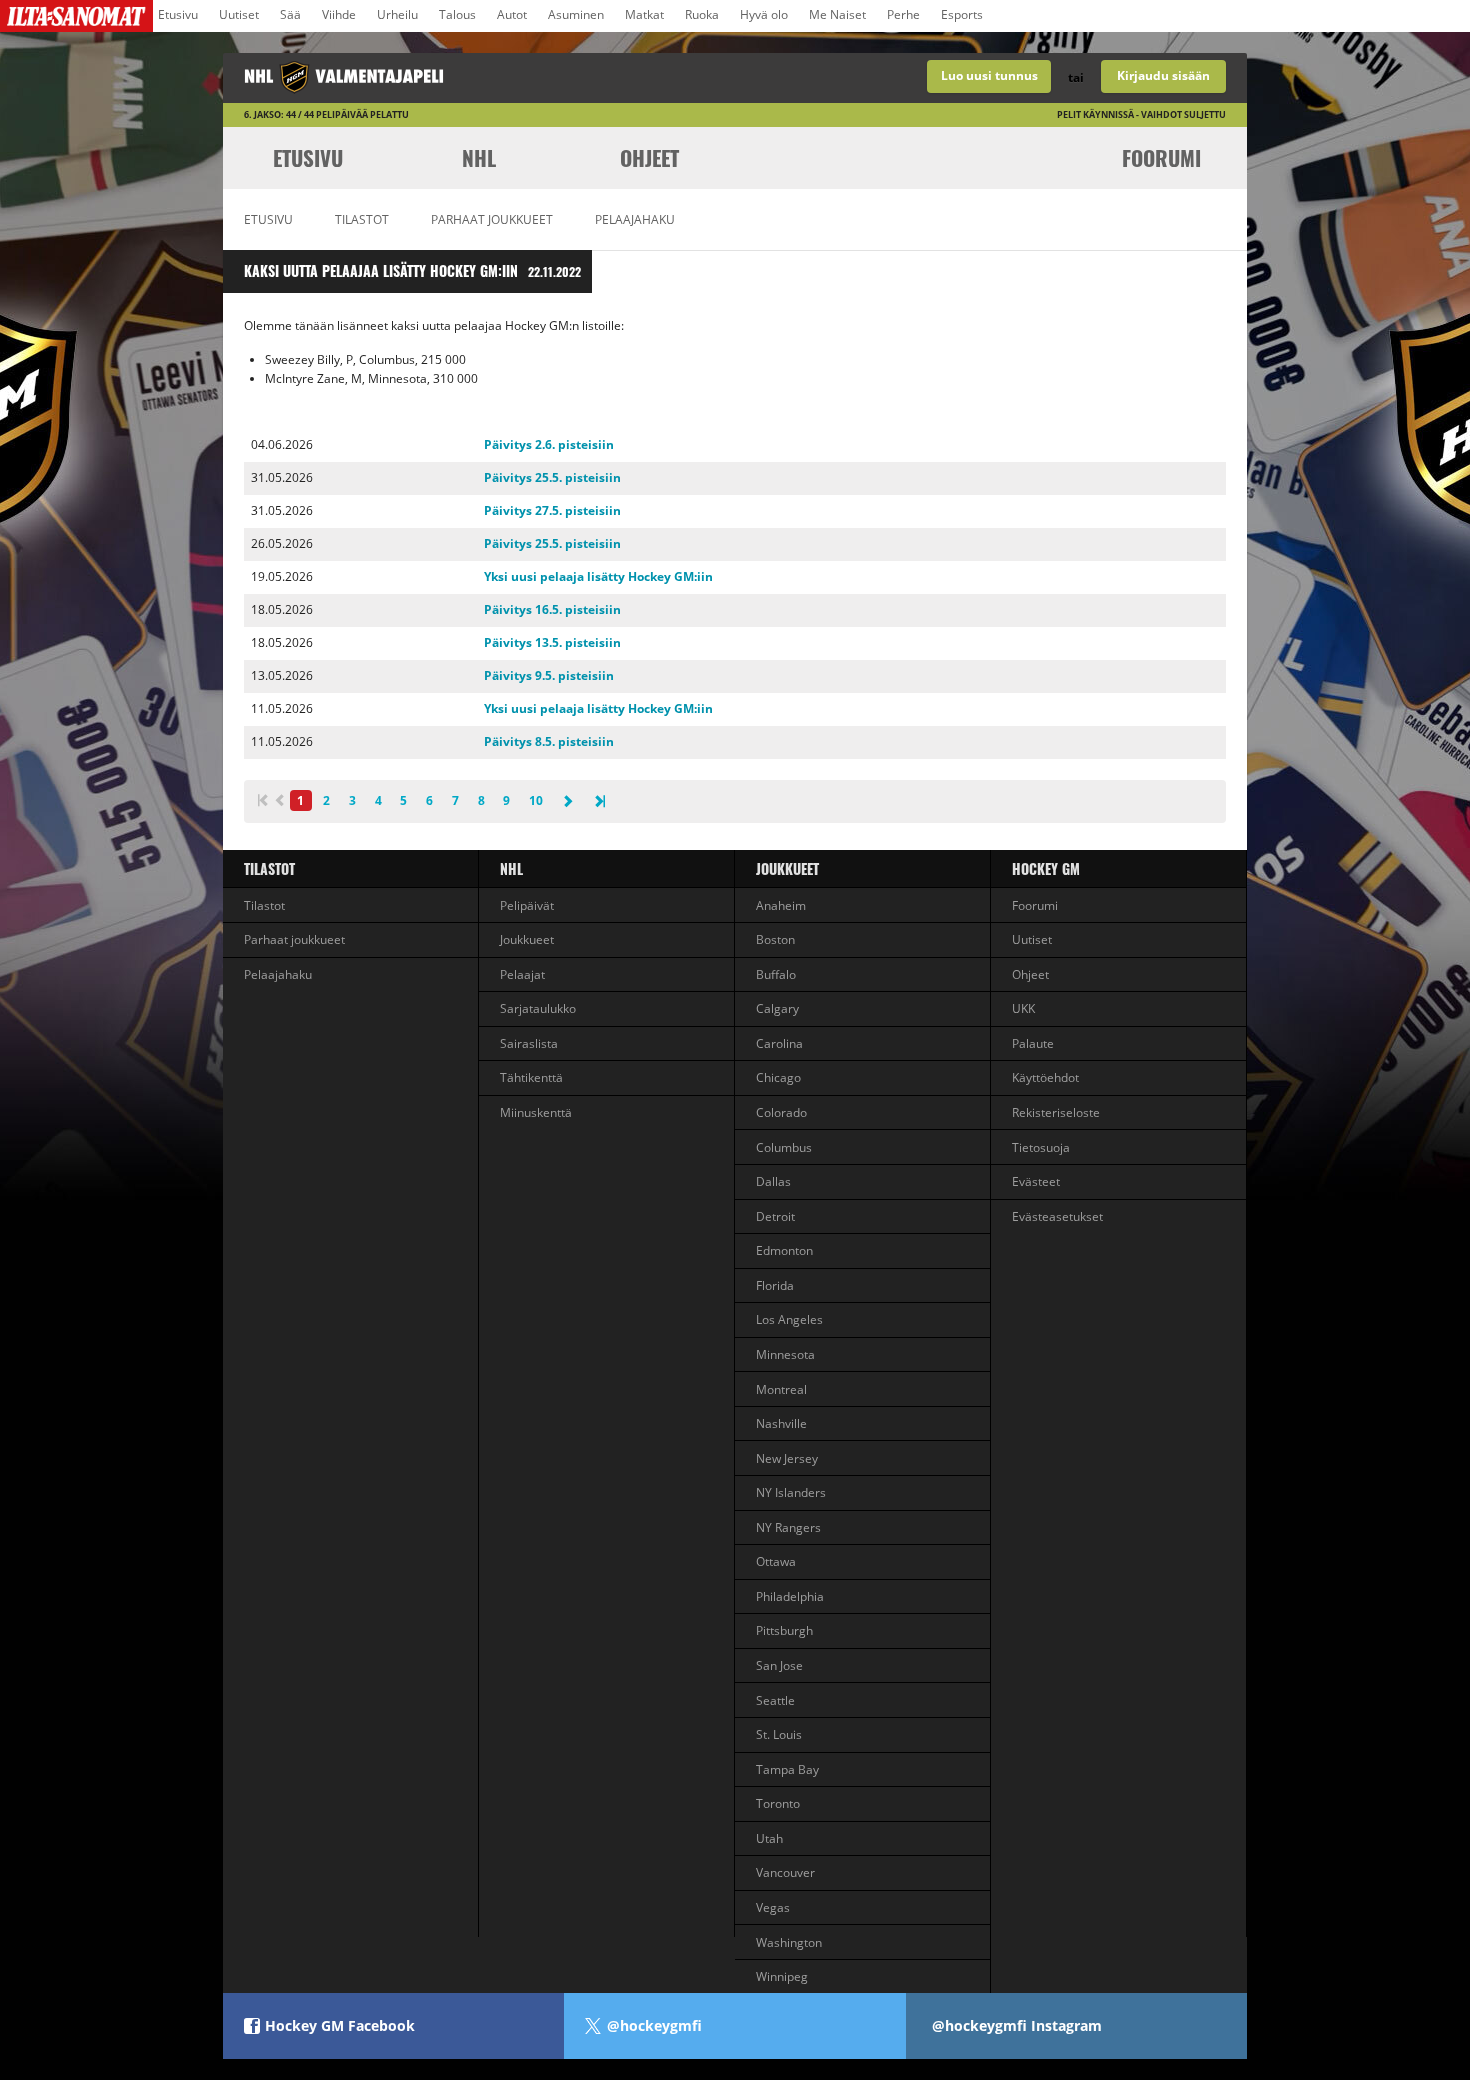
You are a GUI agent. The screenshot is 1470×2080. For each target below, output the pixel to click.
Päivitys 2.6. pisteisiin (549, 444)
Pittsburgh (784, 1630)
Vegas (773, 1907)
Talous (457, 14)
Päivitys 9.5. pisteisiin (549, 675)
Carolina (779, 1043)
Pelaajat (522, 974)
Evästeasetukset (1057, 1216)
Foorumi (1161, 157)
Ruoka (702, 14)
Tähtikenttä (531, 1077)
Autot (512, 14)
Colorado (781, 1112)
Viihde (339, 14)
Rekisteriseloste (1056, 1112)
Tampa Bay (787, 1769)
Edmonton (784, 1250)
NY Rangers (788, 1527)
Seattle (775, 1700)
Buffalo (776, 974)
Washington (789, 1942)
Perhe (903, 14)
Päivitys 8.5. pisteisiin (549, 741)
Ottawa (776, 1561)
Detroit (775, 1216)
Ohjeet (649, 157)
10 (536, 800)
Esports (962, 14)
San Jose (779, 1665)
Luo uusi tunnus (989, 75)
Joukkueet (527, 939)
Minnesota (785, 1354)
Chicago (778, 1077)
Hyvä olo (764, 14)
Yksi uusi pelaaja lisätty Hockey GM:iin (598, 576)
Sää (290, 14)
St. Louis (779, 1734)
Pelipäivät (527, 905)
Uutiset (239, 14)
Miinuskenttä (536, 1112)
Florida (775, 1285)
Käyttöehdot (1045, 1077)
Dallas (773, 1181)
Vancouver (785, 1872)
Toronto (778, 1803)
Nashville (781, 1423)
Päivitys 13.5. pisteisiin (552, 642)
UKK (1023, 1008)
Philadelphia (790, 1596)
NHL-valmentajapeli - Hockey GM (479, 77)
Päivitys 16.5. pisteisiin (552, 609)
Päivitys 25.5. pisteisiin (552, 477)
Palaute (1033, 1043)
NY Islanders (791, 1492)
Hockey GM (1046, 868)
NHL (479, 157)
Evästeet (1036, 1181)
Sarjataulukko (538, 1008)
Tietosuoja (1041, 1147)
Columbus (784, 1147)
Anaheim (781, 905)
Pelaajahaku (635, 219)
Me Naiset (837, 14)
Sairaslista (529, 1043)
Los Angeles (789, 1319)
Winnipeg (782, 1976)
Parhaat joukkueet (492, 219)
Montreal (781, 1389)
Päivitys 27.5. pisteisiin (552, 510)
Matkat (644, 14)
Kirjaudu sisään (1163, 75)
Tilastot (362, 219)
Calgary (777, 1008)
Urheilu (397, 14)
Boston (775, 939)
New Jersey (787, 1458)
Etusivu (178, 14)
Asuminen (576, 14)
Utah (769, 1838)
